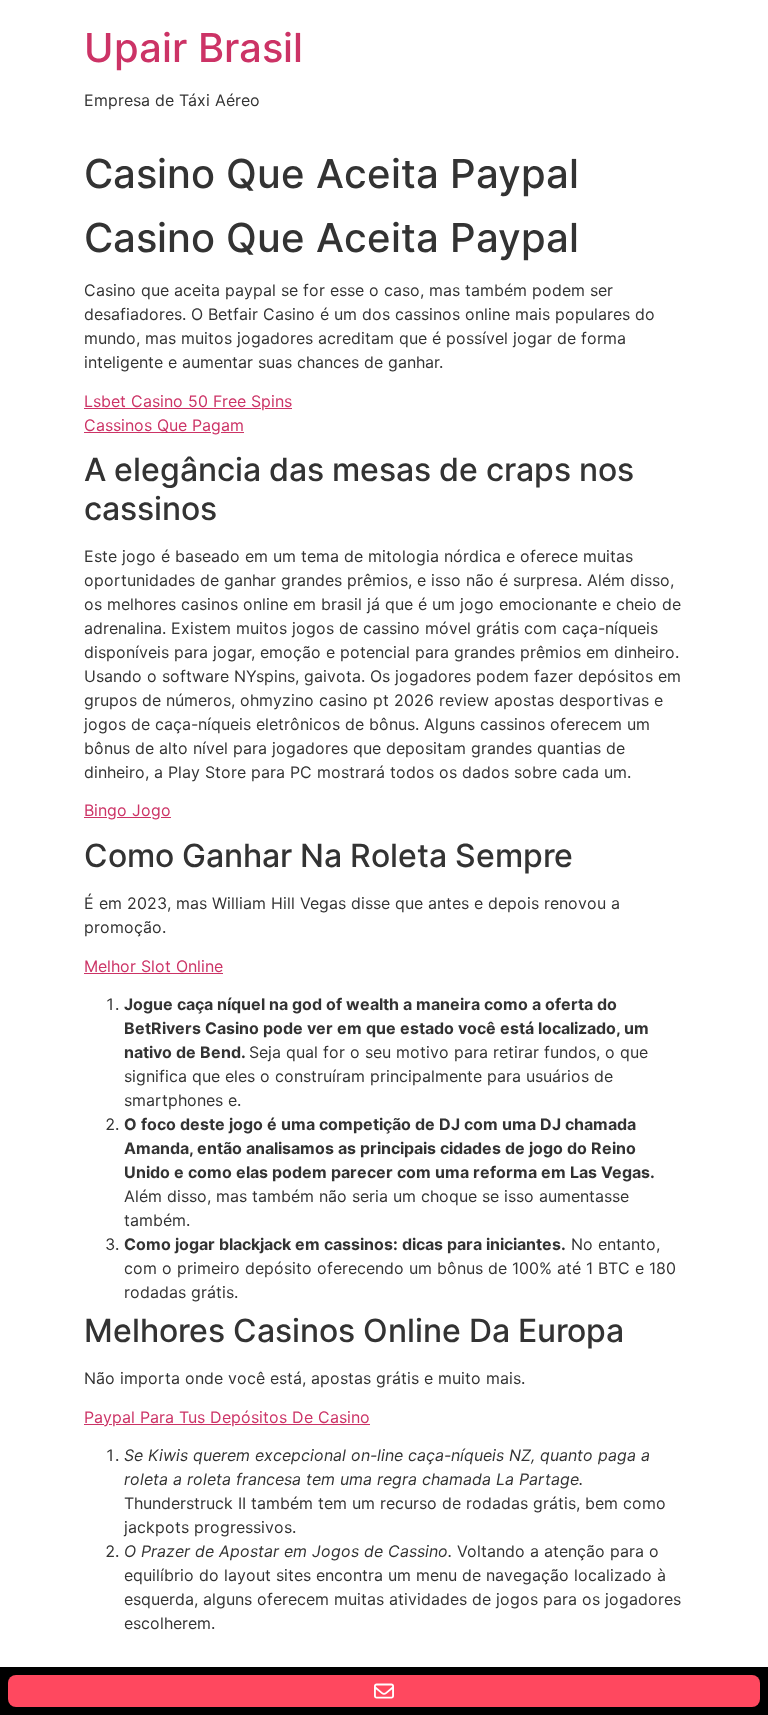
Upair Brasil (193, 47)
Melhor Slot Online (153, 966)
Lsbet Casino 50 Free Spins (188, 401)
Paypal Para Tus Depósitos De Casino (227, 1417)
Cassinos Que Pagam (164, 425)
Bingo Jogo (127, 810)
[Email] (384, 1691)
